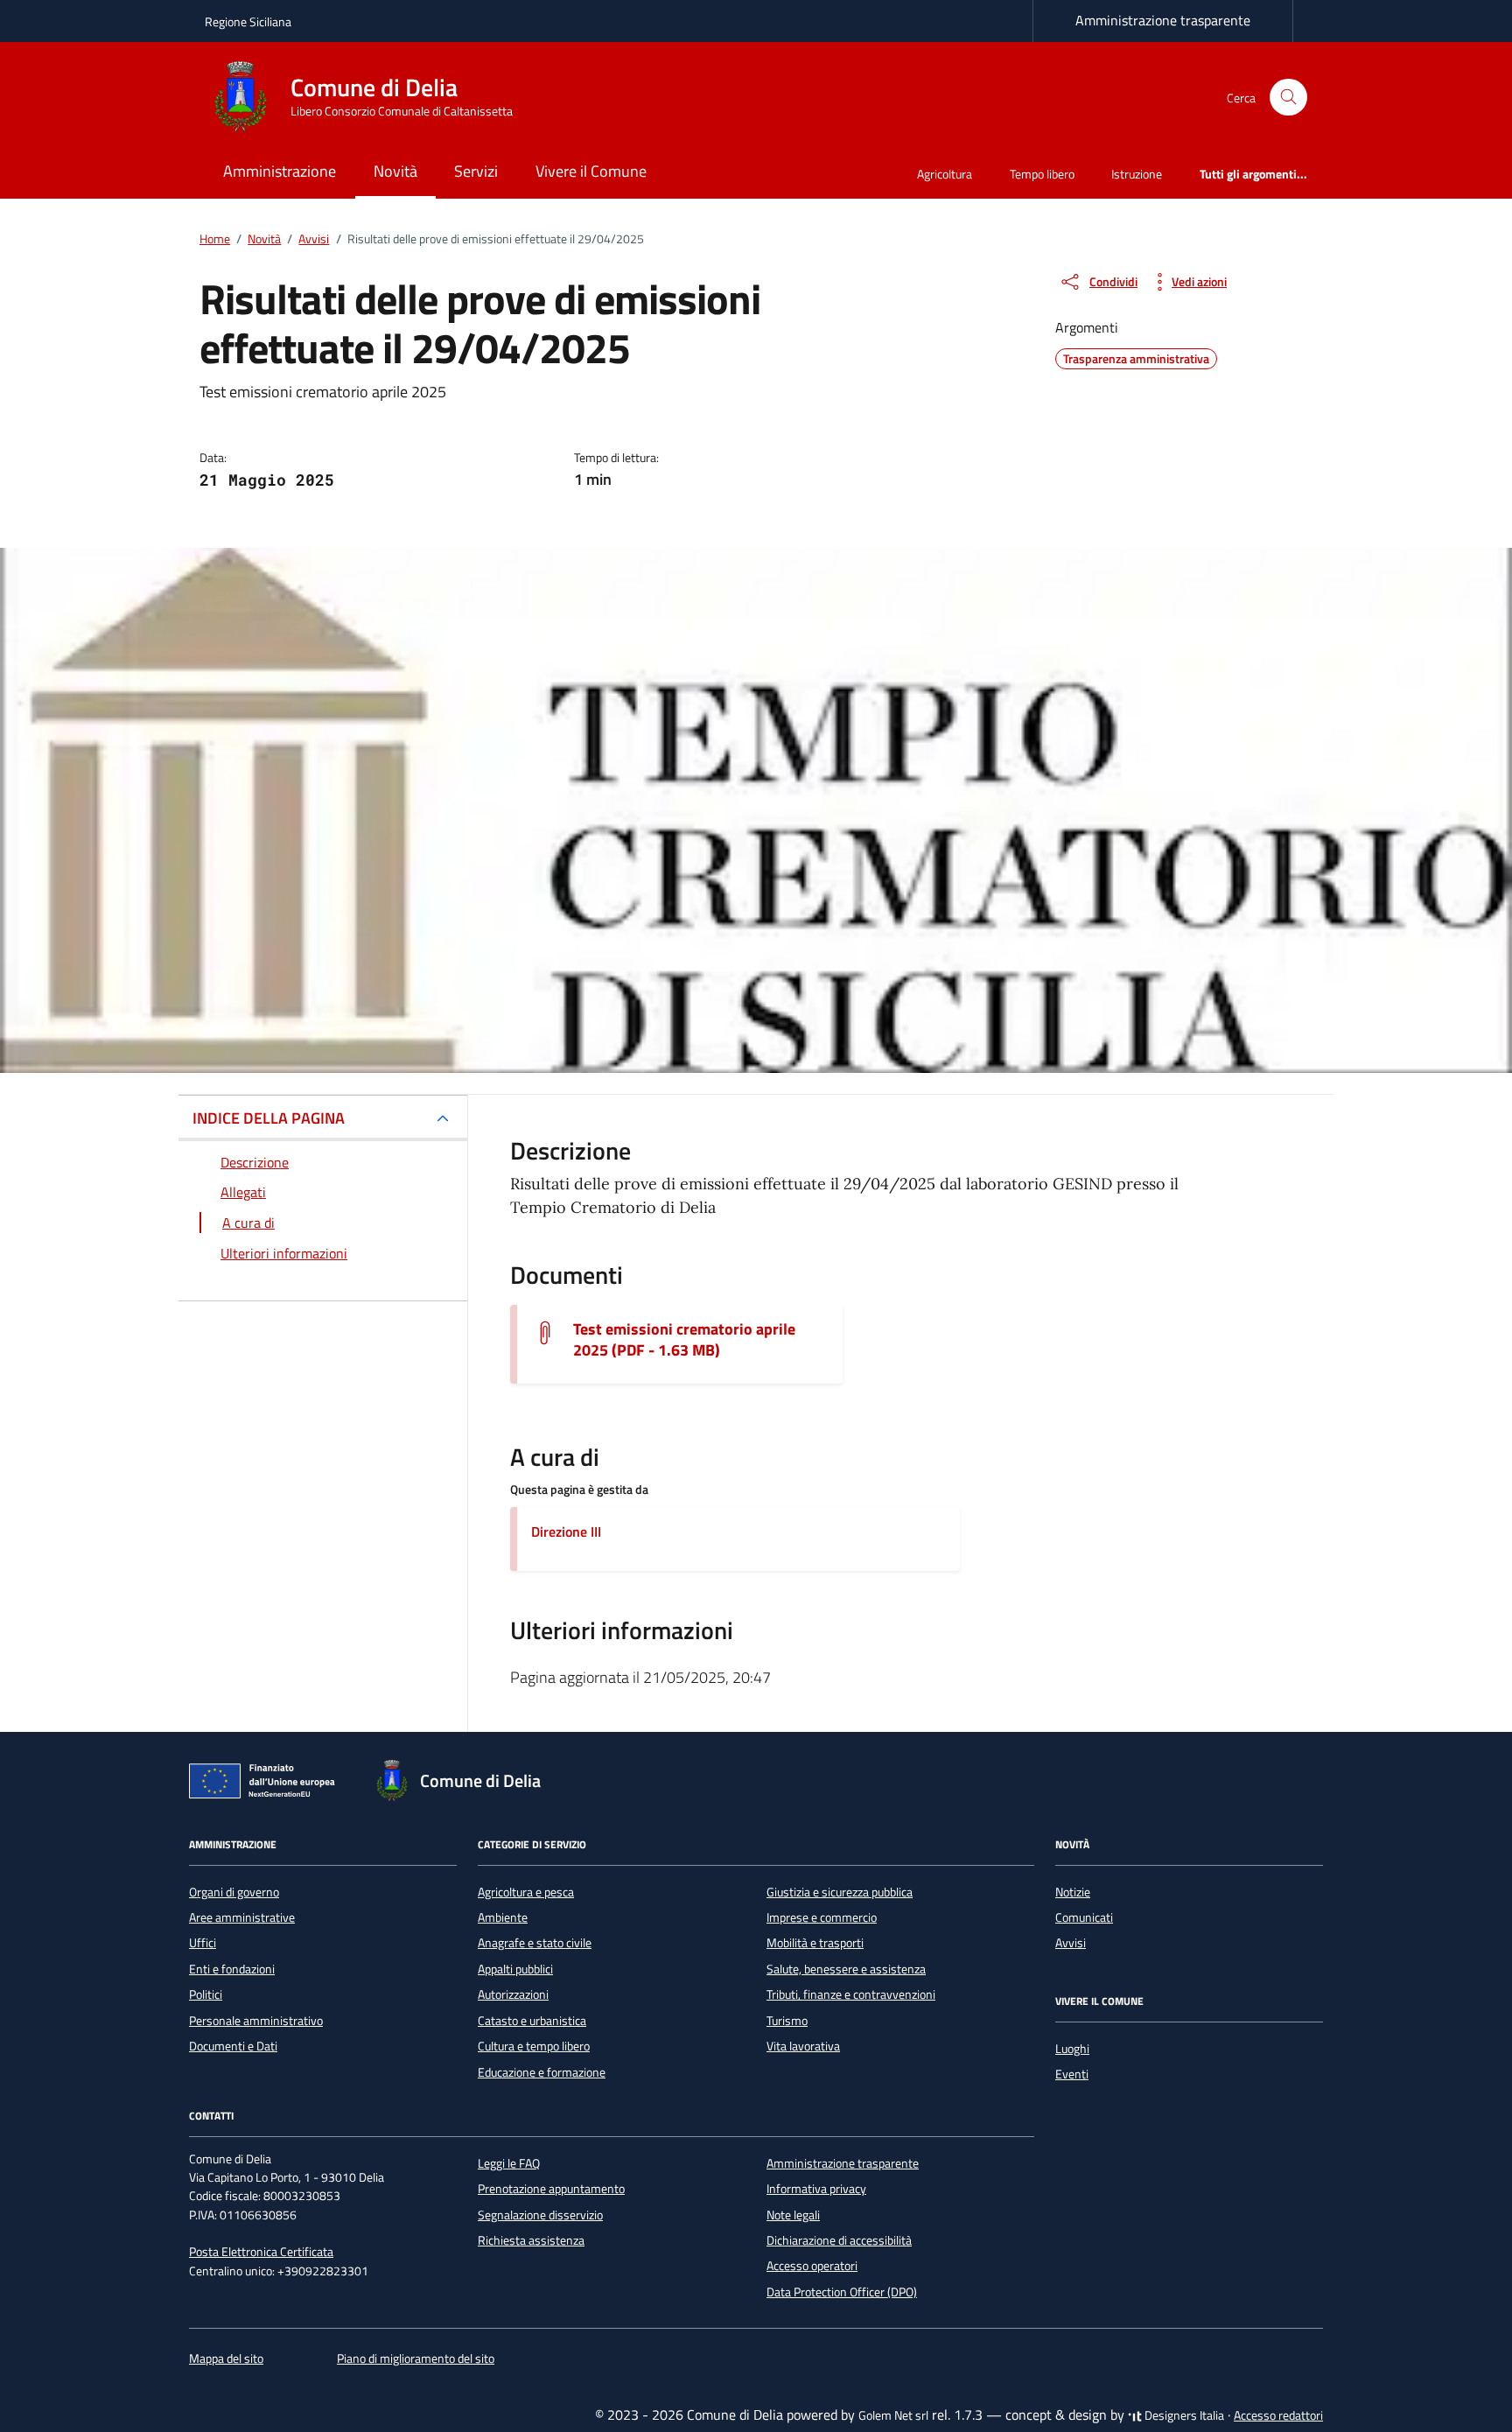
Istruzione (1137, 174)
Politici (206, 1994)
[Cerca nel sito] (1288, 98)
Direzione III (566, 1531)
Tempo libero (1042, 174)
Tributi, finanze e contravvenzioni (851, 1994)
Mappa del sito (226, 2358)
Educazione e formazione (542, 2072)
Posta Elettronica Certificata (261, 2252)
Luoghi (1072, 2049)
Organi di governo (234, 1892)
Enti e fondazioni (232, 1969)
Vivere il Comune (591, 171)
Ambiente (503, 1917)
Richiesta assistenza (531, 2240)
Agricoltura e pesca (526, 1892)
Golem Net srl (893, 2415)
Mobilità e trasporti (815, 1943)
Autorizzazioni (513, 1994)
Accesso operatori (812, 2266)
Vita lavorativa (803, 2046)
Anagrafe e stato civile (535, 1943)
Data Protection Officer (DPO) (842, 2292)
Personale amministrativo (256, 2021)
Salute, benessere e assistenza (846, 1969)
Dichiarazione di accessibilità (839, 2240)
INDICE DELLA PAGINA (269, 1118)
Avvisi (1071, 1943)
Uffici (203, 1943)
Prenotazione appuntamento (551, 2189)
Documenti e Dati (233, 2046)
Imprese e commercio (822, 1917)
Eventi (1072, 2074)
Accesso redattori (1278, 2415)
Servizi (476, 171)
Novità (395, 171)
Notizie (1073, 1892)
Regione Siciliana (248, 21)
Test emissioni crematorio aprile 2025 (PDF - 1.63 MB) (684, 1340)
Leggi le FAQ (509, 2163)
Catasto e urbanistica (532, 2021)
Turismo (787, 2021)
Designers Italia (1183, 2415)
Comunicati (1084, 1917)
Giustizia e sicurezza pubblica (840, 1892)
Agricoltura (945, 174)
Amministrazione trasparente (1163, 20)
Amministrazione (280, 171)
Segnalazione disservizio (540, 2215)
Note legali (793, 2215)
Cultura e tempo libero (534, 2046)
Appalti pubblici (515, 1969)
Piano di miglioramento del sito (416, 2358)
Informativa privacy (816, 2189)
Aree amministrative (242, 1917)
